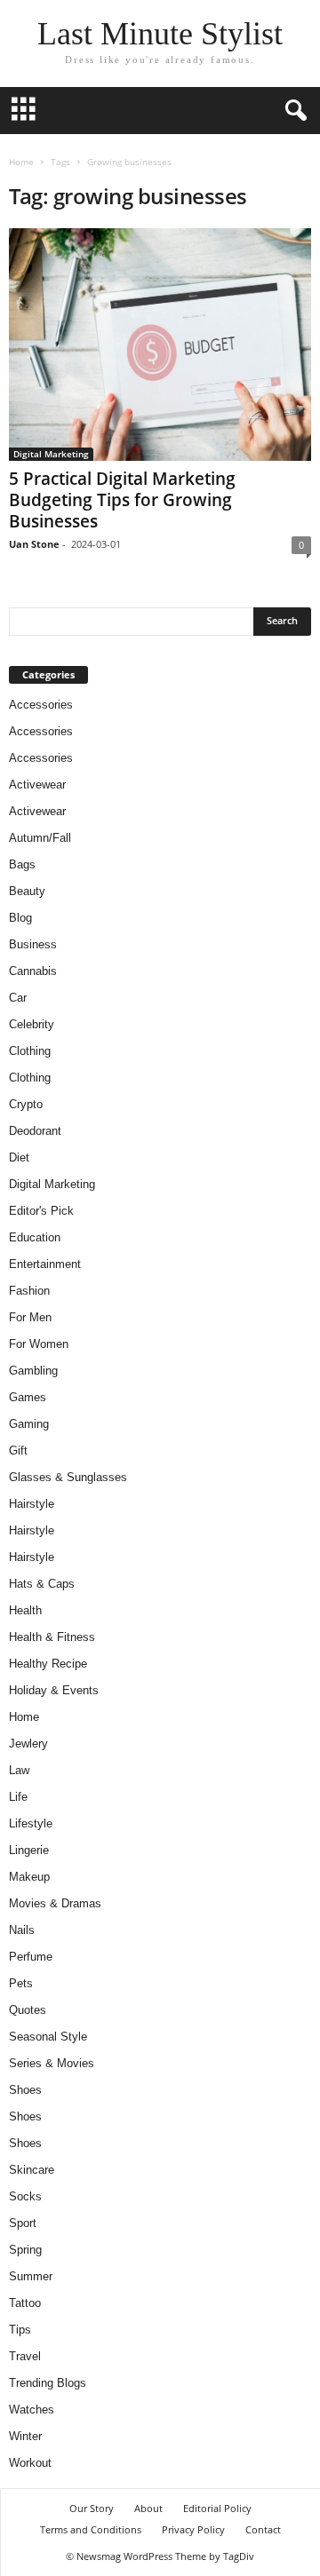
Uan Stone (34, 544)
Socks (25, 2196)
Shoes (25, 2090)
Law (19, 1770)
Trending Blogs (48, 2383)
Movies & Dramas (55, 1903)
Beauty (27, 891)
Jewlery (28, 1744)
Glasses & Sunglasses (68, 1477)
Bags (22, 864)
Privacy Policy (193, 2529)
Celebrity (32, 1024)
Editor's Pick (41, 1211)
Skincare (32, 2170)
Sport (23, 2223)
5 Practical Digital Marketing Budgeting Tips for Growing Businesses (122, 500)
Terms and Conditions (91, 2529)
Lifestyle (31, 1823)
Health (25, 1610)
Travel (25, 2356)
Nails (22, 1930)
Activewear (37, 785)
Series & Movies (52, 2063)
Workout (30, 2463)
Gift (18, 1450)
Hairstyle (32, 1504)
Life (18, 1797)
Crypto (26, 1104)
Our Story (92, 2508)
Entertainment (45, 1264)
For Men (30, 1317)
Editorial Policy (217, 2508)
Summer (31, 2276)
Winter (25, 2436)
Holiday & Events (54, 1690)
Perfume (31, 1957)
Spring (25, 2250)
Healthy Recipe (48, 1664)
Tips (20, 2330)
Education (35, 1237)
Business (33, 944)
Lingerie (29, 1850)
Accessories (41, 705)
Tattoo (25, 2303)
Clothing (30, 1051)
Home (21, 162)
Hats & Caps (42, 1584)
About (148, 2508)
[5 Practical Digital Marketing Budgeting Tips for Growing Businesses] (160, 345)
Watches (32, 2410)
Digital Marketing (51, 454)
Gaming (29, 1424)
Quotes (28, 2010)
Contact (263, 2529)
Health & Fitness (52, 1637)
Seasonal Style (48, 2037)
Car (18, 998)
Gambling (33, 1371)
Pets (21, 1983)
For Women (39, 1344)
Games (28, 1397)
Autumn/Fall (40, 838)
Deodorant (35, 1131)
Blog (20, 918)
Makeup (29, 1877)
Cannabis (33, 971)
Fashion (29, 1291)
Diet (19, 1157)
